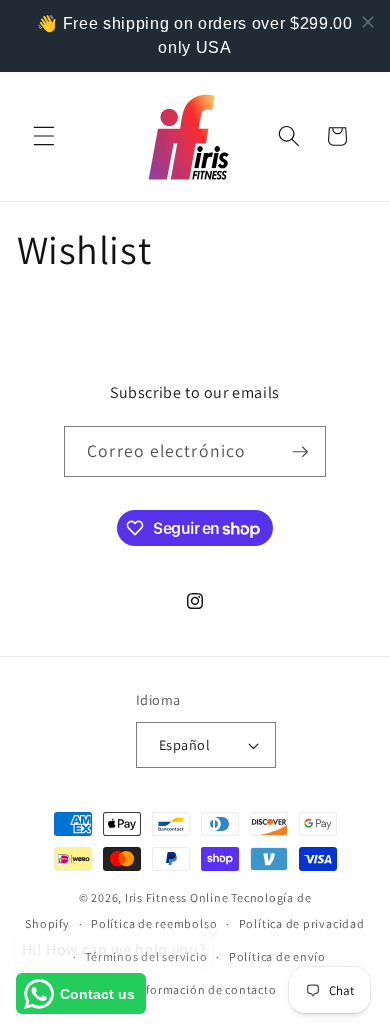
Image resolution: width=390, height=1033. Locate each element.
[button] (44, 136)
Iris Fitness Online (177, 897)
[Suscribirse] (300, 452)
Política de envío (277, 956)
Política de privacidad (302, 923)
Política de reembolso (154, 923)
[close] (368, 22)
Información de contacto (206, 989)
